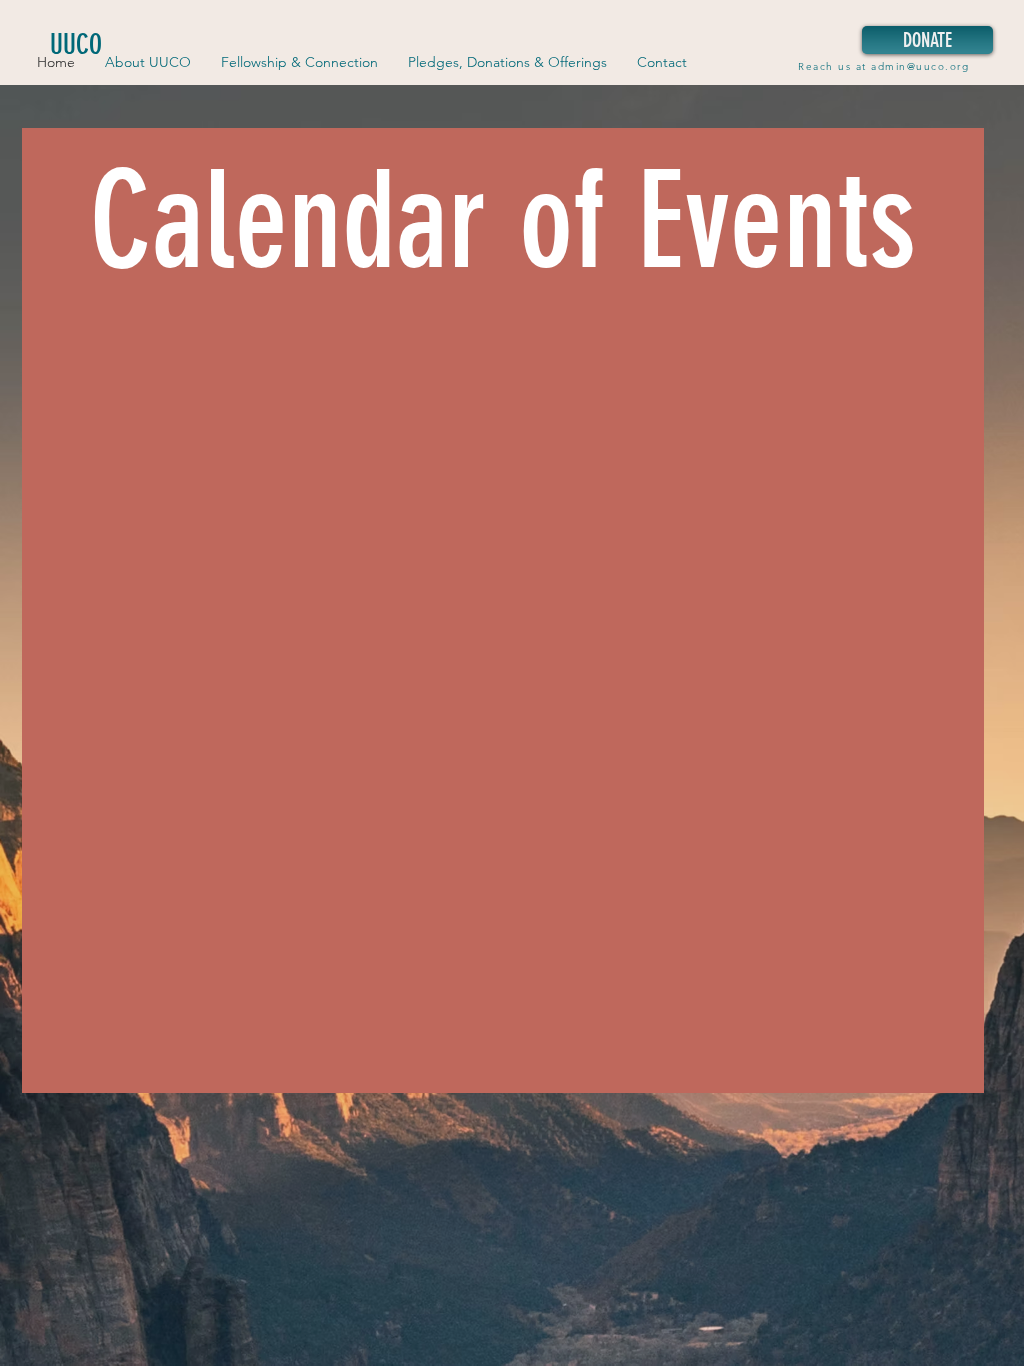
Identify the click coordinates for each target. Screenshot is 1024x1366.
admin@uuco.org (920, 66)
